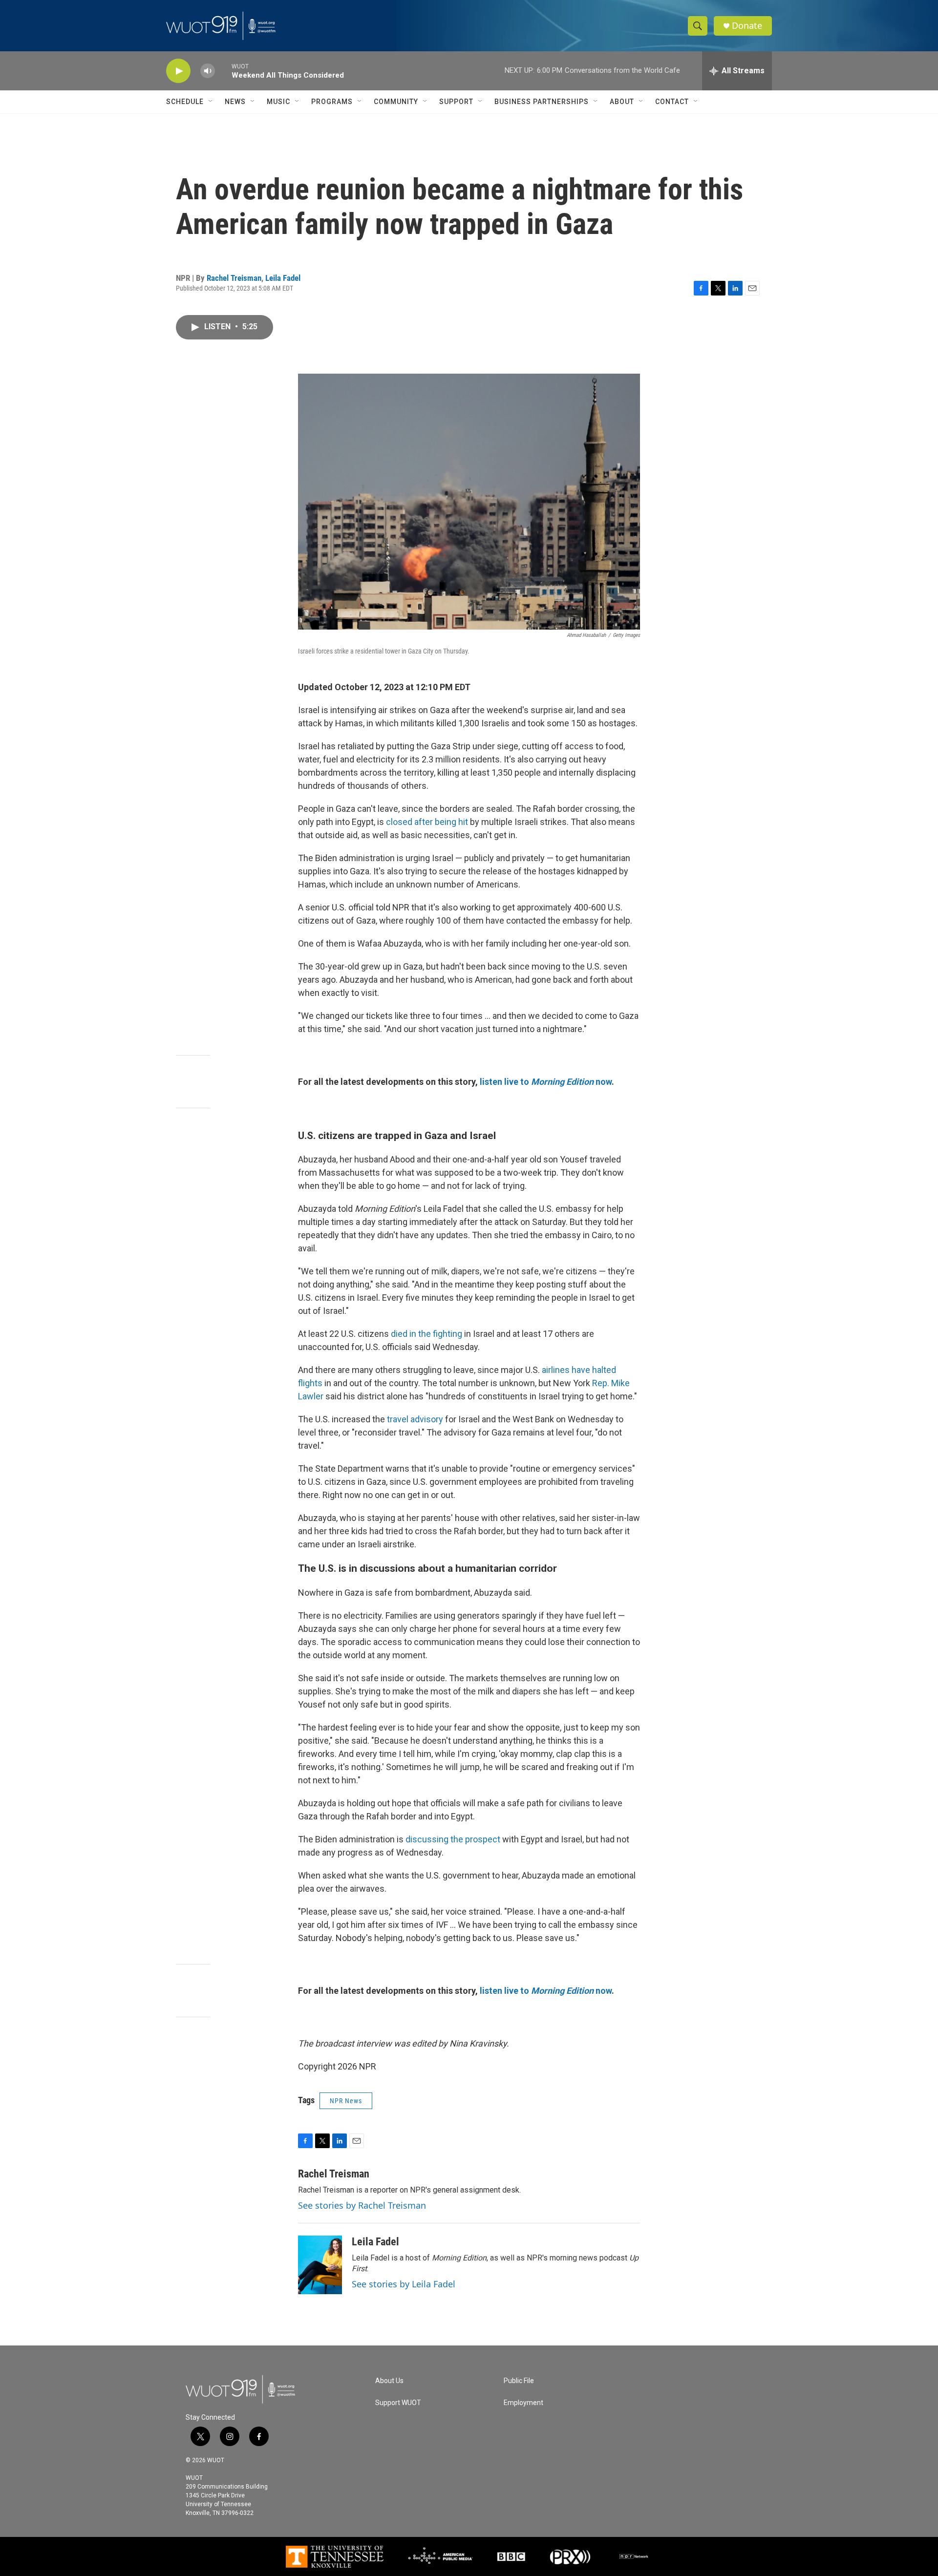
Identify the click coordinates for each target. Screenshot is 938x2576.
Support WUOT (398, 2403)
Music (278, 102)
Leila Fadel (283, 278)
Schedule (185, 102)
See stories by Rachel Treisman (362, 2205)
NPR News (346, 2101)
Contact (672, 102)
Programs (332, 102)
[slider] (223, 71)
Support (456, 102)
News (235, 102)
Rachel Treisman (234, 278)
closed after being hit (428, 822)
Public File (519, 2381)
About (622, 102)
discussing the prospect (453, 1839)
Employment (523, 2403)
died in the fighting (426, 1334)
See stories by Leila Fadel (404, 2284)
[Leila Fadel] (320, 2265)
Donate (747, 26)
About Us (389, 2381)
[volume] (208, 71)
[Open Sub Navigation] (211, 102)
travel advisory (415, 1419)
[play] (178, 71)
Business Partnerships (542, 102)
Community (396, 102)
